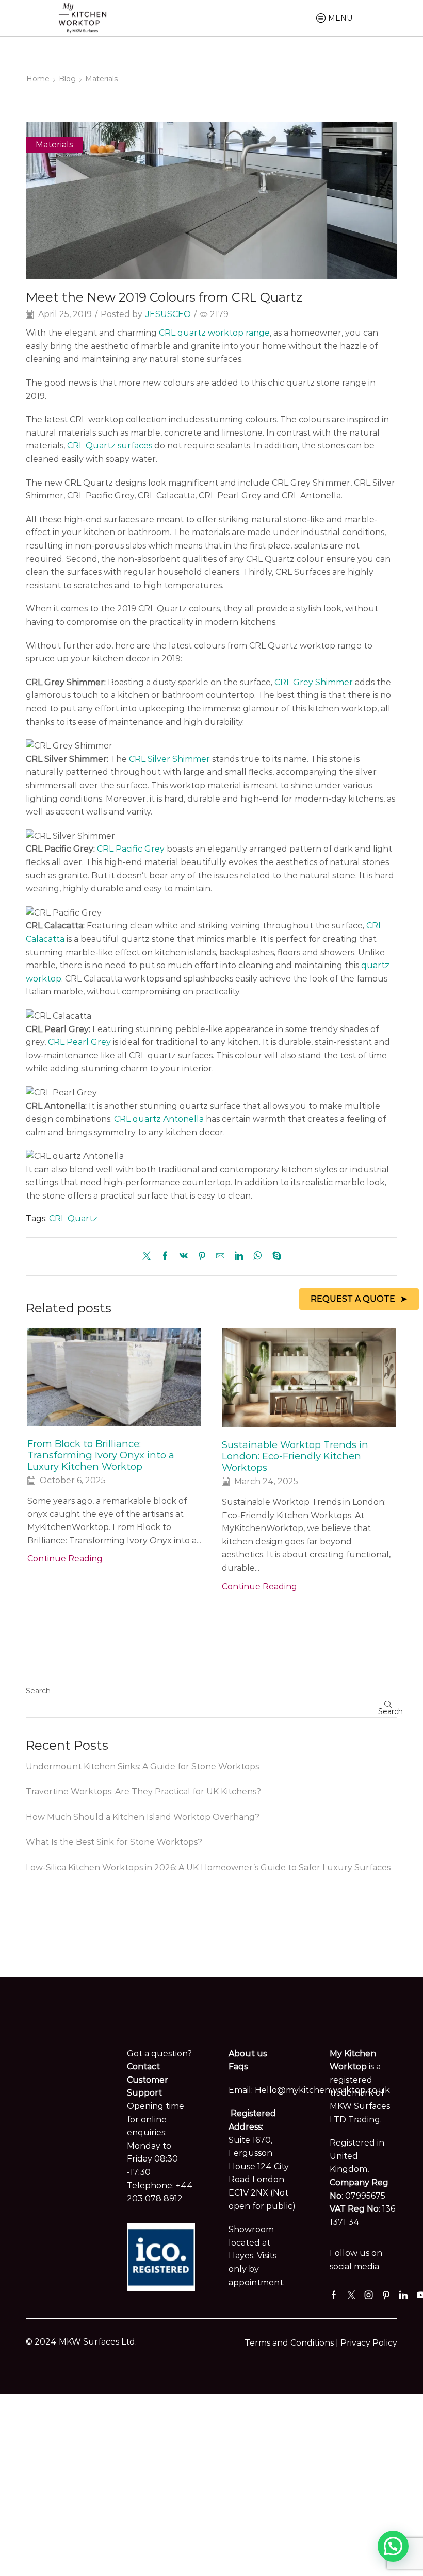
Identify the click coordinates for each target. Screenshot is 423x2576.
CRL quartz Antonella (159, 1119)
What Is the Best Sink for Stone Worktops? (114, 1842)
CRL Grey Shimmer (314, 682)
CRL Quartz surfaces (110, 446)
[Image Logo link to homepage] (83, 17)
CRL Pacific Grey (131, 849)
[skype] (274, 1257)
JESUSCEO (168, 314)
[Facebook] (165, 1257)
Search (38, 1691)
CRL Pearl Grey (79, 1042)
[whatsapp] (258, 1257)
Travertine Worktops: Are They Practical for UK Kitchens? (143, 1792)
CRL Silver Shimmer (169, 759)
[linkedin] (239, 1257)
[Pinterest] (202, 1257)
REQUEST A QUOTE (353, 1299)
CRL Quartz (73, 1218)
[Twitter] (149, 1257)
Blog (67, 79)
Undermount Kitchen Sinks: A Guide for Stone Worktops (142, 1766)
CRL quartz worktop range (214, 333)
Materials (101, 79)
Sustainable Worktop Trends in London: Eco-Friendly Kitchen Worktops (295, 1456)
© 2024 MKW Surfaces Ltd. (81, 2342)
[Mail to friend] (220, 1257)
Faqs (238, 2066)
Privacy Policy (369, 2343)
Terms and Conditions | (292, 2343)
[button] (393, 2546)
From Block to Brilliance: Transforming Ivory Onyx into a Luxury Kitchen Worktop (101, 1455)
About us (248, 2054)
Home (38, 79)
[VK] (184, 1257)
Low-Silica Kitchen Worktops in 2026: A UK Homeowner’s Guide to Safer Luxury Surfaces (208, 1867)
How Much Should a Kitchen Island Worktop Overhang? (143, 1817)
